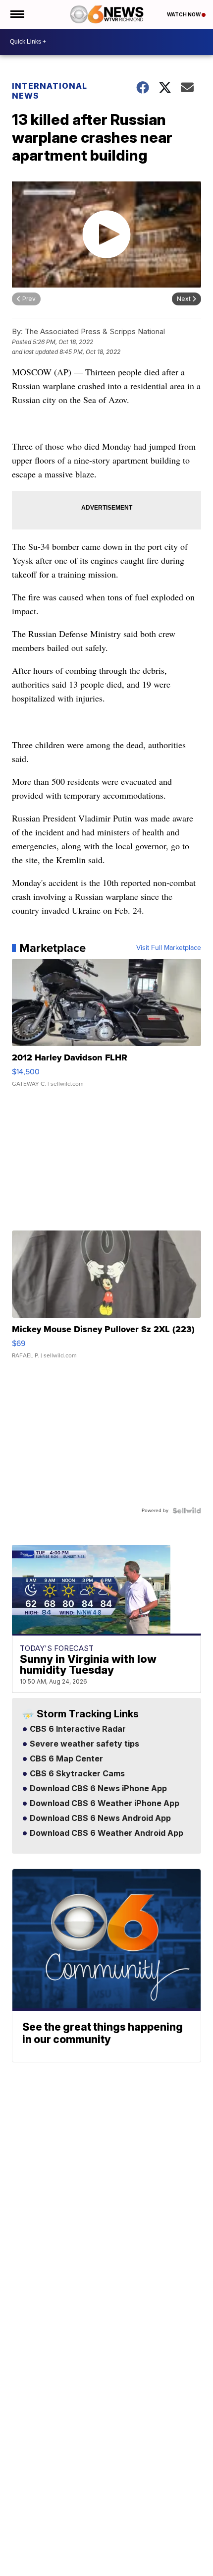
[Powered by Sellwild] (187, 1511)
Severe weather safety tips (83, 1744)
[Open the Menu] (17, 14)
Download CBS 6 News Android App (99, 1818)
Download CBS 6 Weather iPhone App (104, 1804)
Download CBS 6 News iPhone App (97, 1789)
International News (50, 91)
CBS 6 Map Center (65, 1759)
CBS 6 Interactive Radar (77, 1729)
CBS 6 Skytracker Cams (76, 1774)
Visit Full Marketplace (169, 948)
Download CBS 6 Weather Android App (106, 1833)
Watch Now (184, 14)
